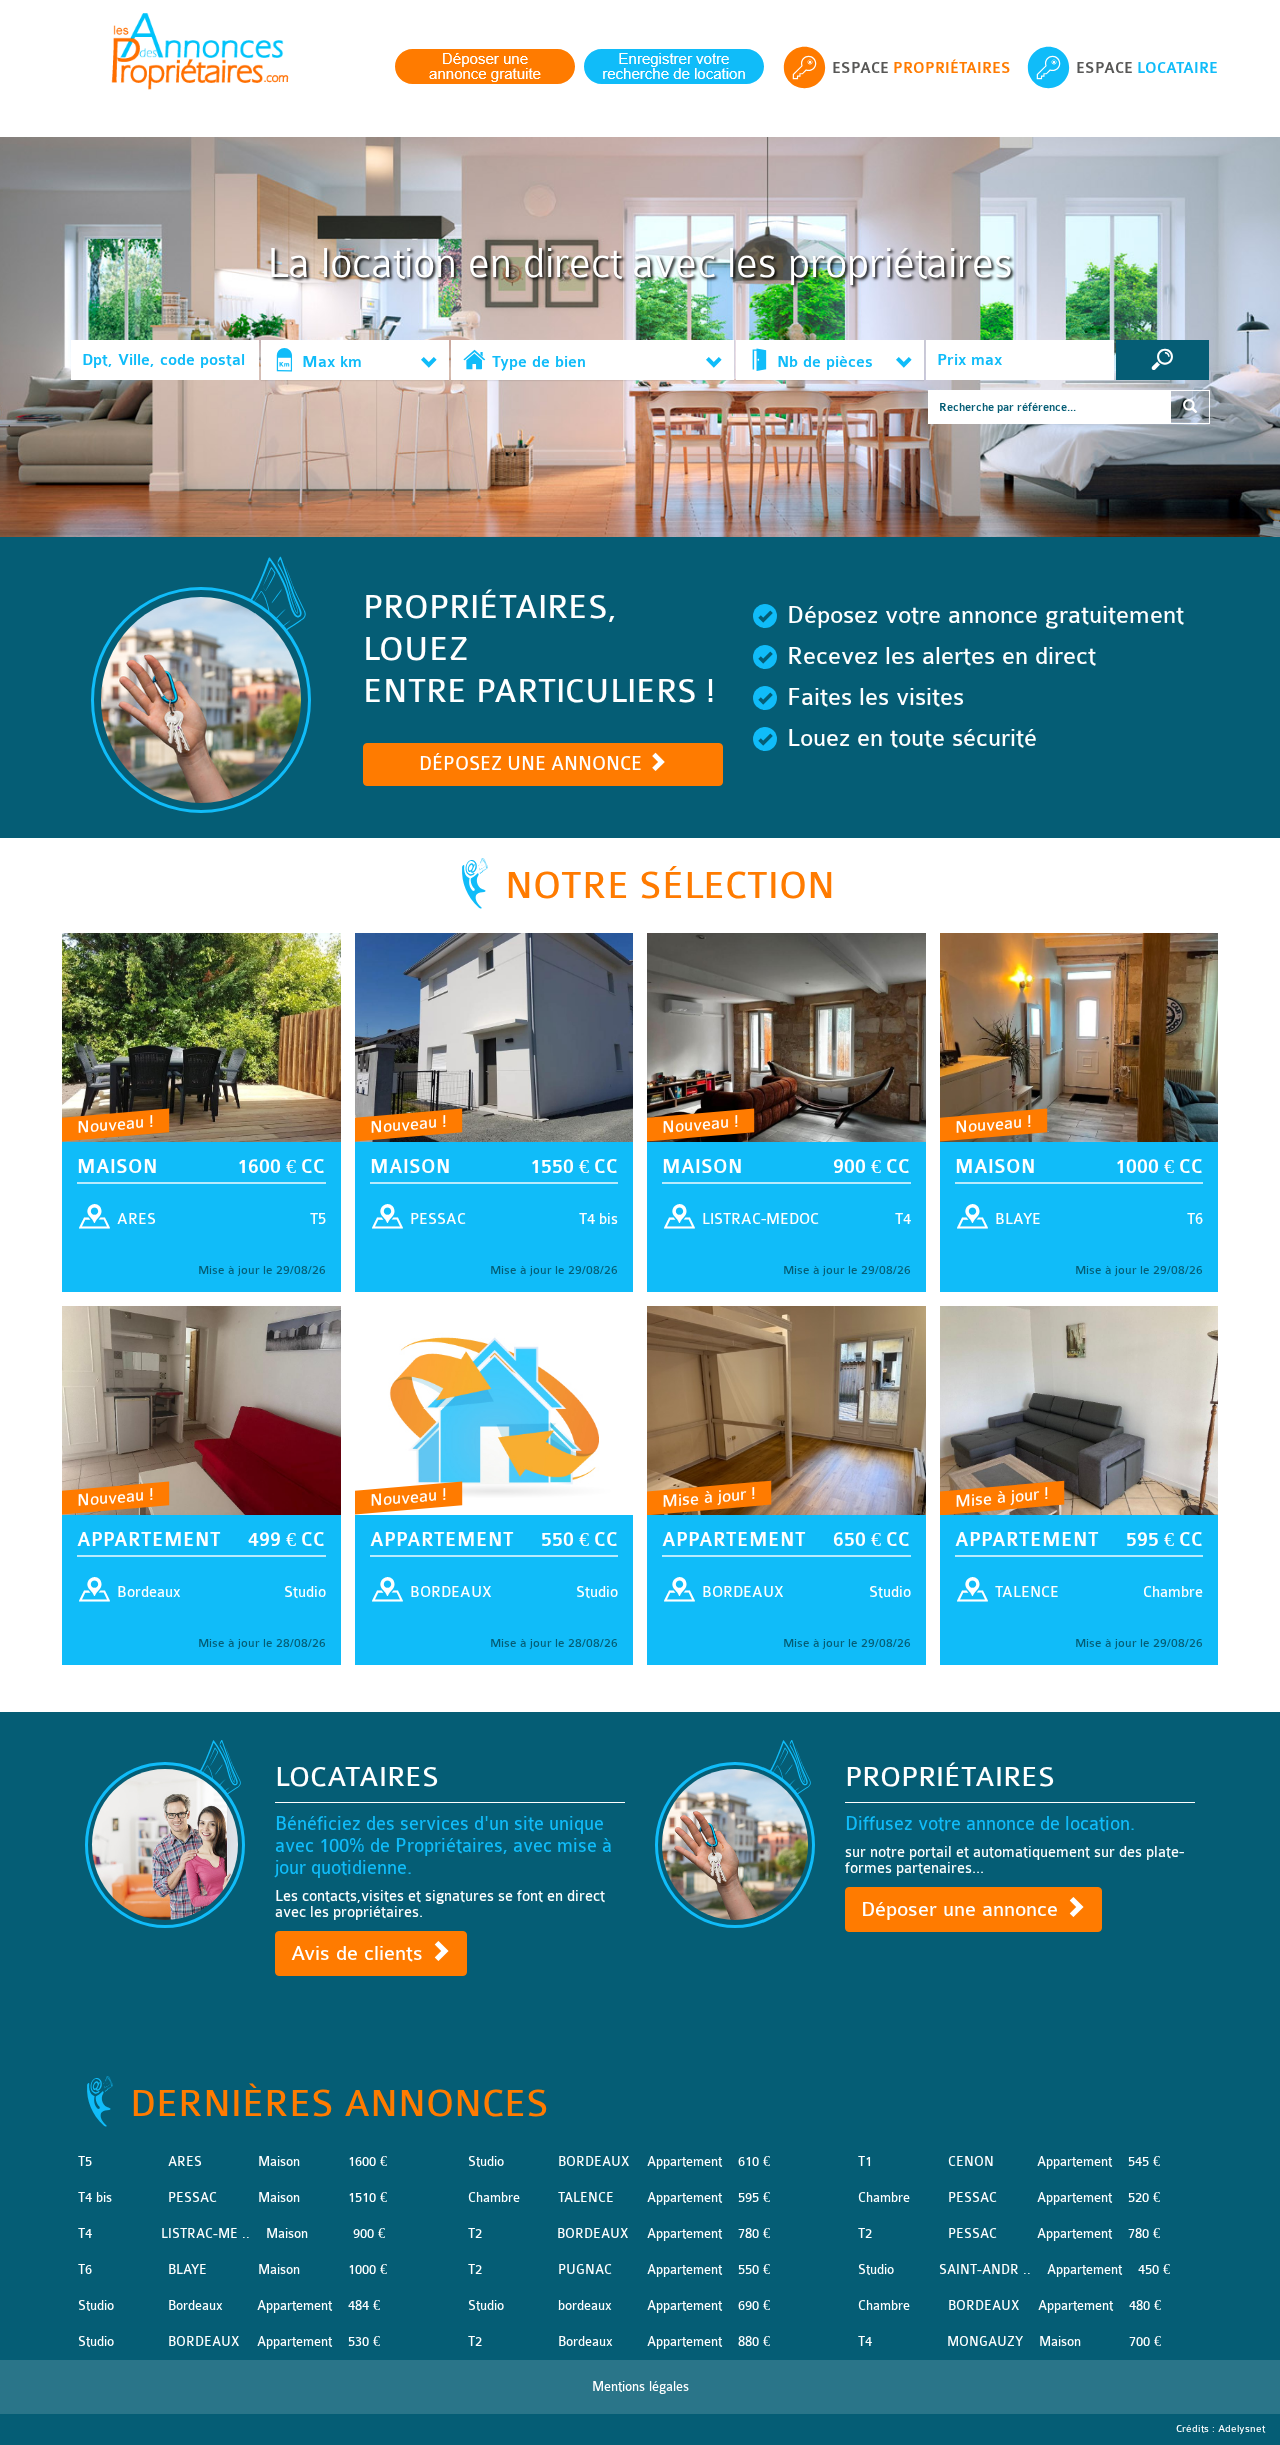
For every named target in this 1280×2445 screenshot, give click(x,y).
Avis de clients (360, 1953)
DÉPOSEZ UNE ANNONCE (533, 764)
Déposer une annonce (962, 1909)
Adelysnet (1241, 2429)
